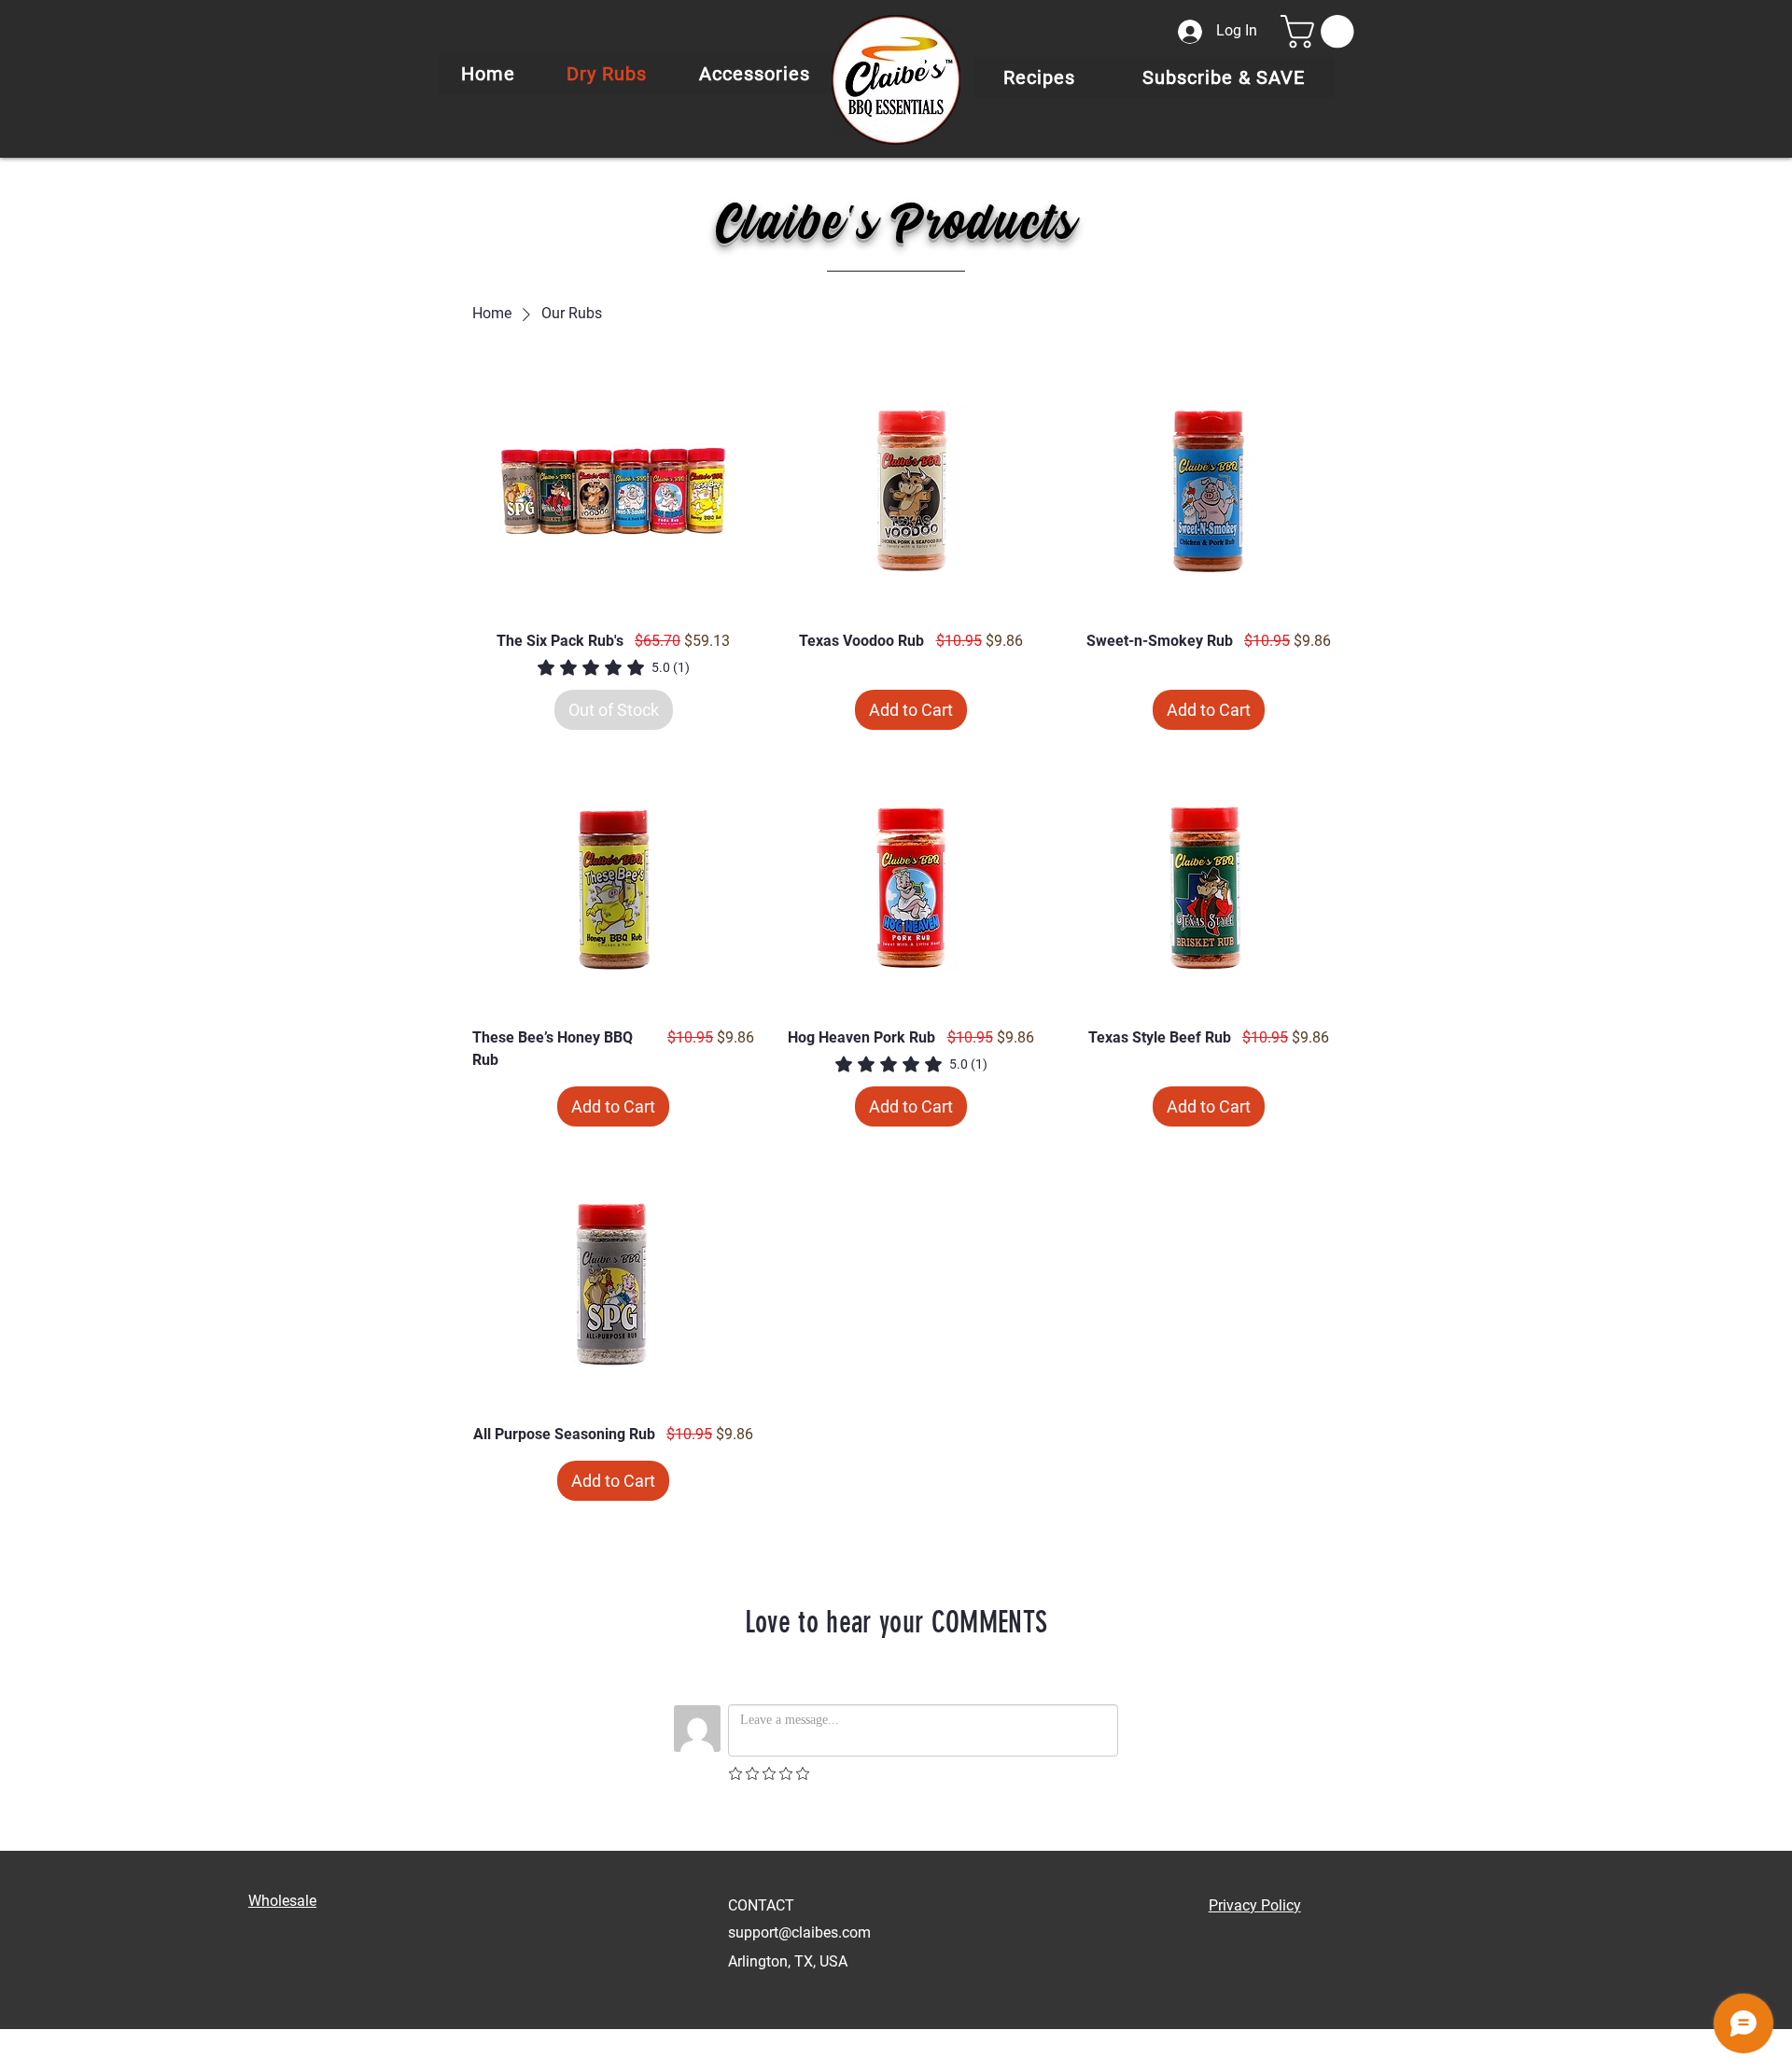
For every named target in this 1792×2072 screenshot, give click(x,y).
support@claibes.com (799, 1932)
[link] (614, 667)
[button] (1321, 31)
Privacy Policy (1255, 1905)
